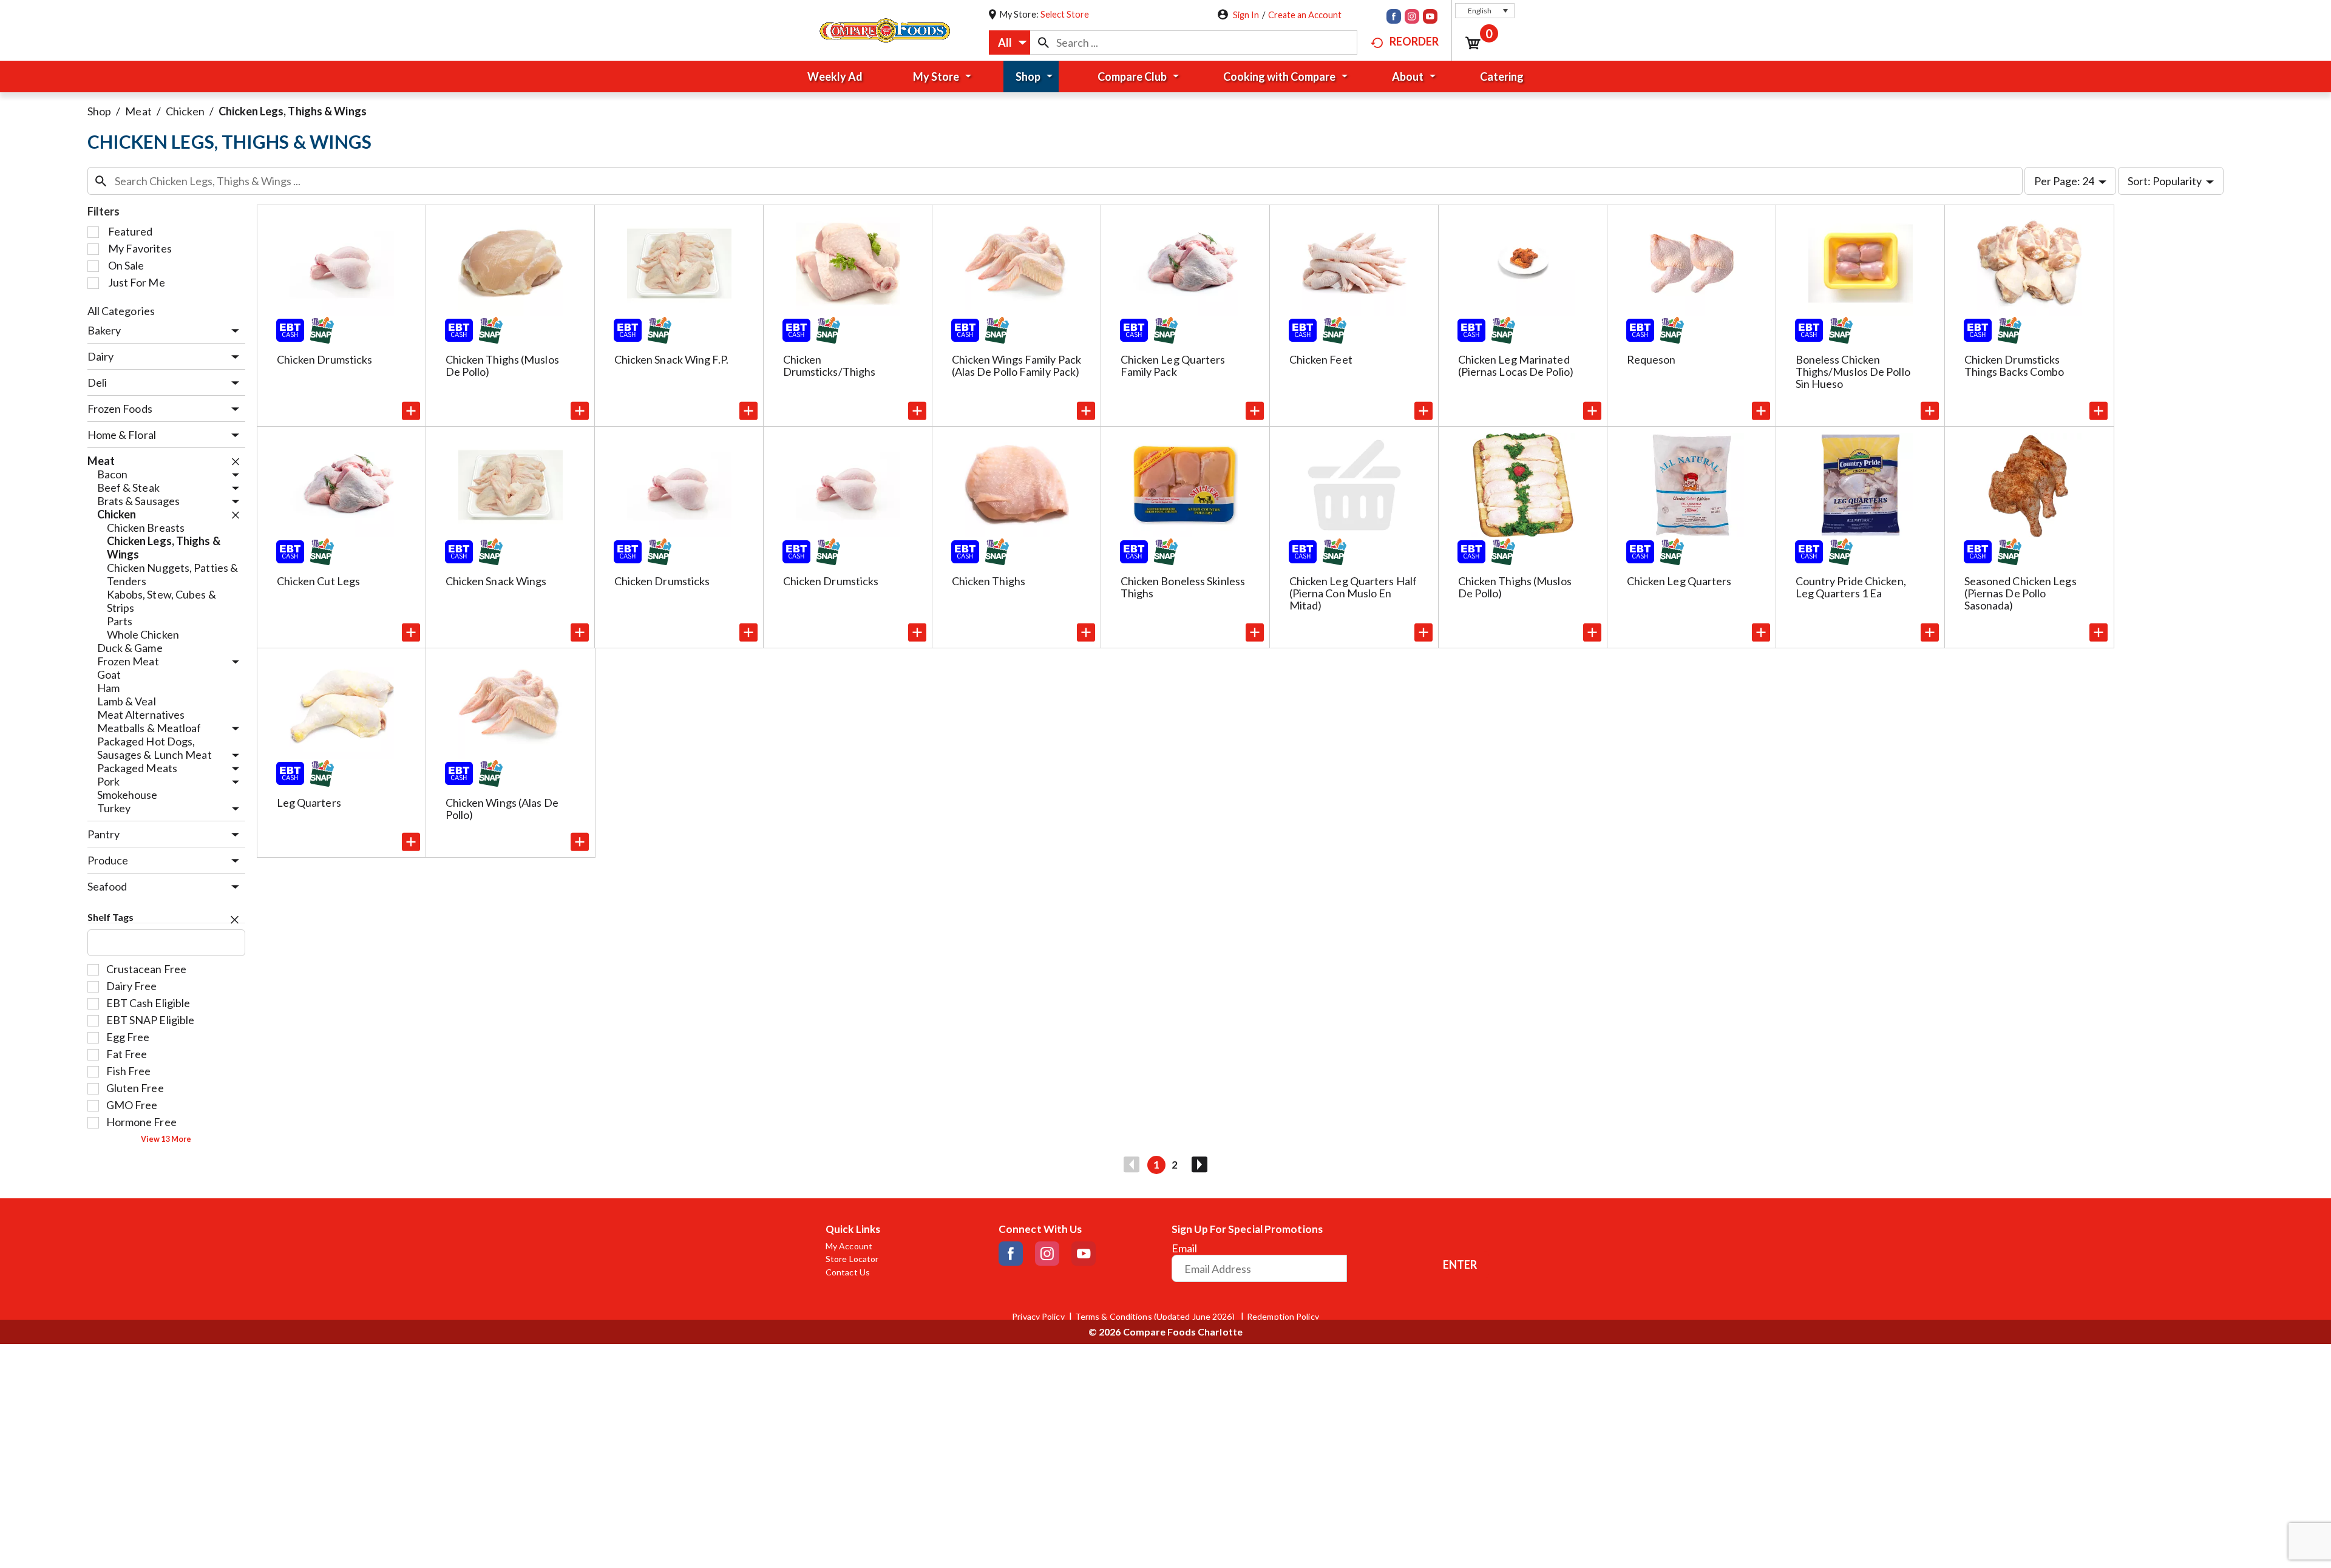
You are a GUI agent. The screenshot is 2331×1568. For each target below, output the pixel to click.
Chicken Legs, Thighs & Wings (293, 111)
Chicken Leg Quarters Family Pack (1173, 365)
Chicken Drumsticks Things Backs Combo (2014, 365)
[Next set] (1199, 1165)
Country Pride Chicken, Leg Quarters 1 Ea (1851, 587)
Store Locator (852, 1259)
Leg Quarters (309, 803)
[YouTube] (1430, 18)
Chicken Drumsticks (325, 359)
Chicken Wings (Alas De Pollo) (502, 809)
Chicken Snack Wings (496, 581)
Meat (138, 111)
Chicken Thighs (989, 581)
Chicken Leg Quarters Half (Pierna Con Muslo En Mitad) (1353, 593)
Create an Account (1305, 15)
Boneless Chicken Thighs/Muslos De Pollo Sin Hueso (1853, 372)
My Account (849, 1246)
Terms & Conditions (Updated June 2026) (1156, 1317)
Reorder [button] (1414, 41)
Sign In (1246, 15)
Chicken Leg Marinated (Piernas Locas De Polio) (1516, 365)
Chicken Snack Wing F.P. (671, 359)
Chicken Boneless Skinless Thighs (1183, 587)
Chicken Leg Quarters (1679, 581)
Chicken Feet (1321, 359)
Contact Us (848, 1272)
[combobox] (1009, 42)
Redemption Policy (1283, 1317)
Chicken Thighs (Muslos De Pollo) (502, 365)
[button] (1485, 11)
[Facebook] (1394, 18)
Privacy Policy (1038, 1317)
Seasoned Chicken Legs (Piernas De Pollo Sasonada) (2021, 593)
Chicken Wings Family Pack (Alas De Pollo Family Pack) (1017, 365)
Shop (99, 111)
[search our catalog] (1043, 42)
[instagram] (1412, 18)
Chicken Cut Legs (319, 581)
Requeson (1651, 359)
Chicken (185, 111)
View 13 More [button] (166, 1139)
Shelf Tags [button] (111, 917)
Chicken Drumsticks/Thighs (830, 365)
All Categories (121, 311)
